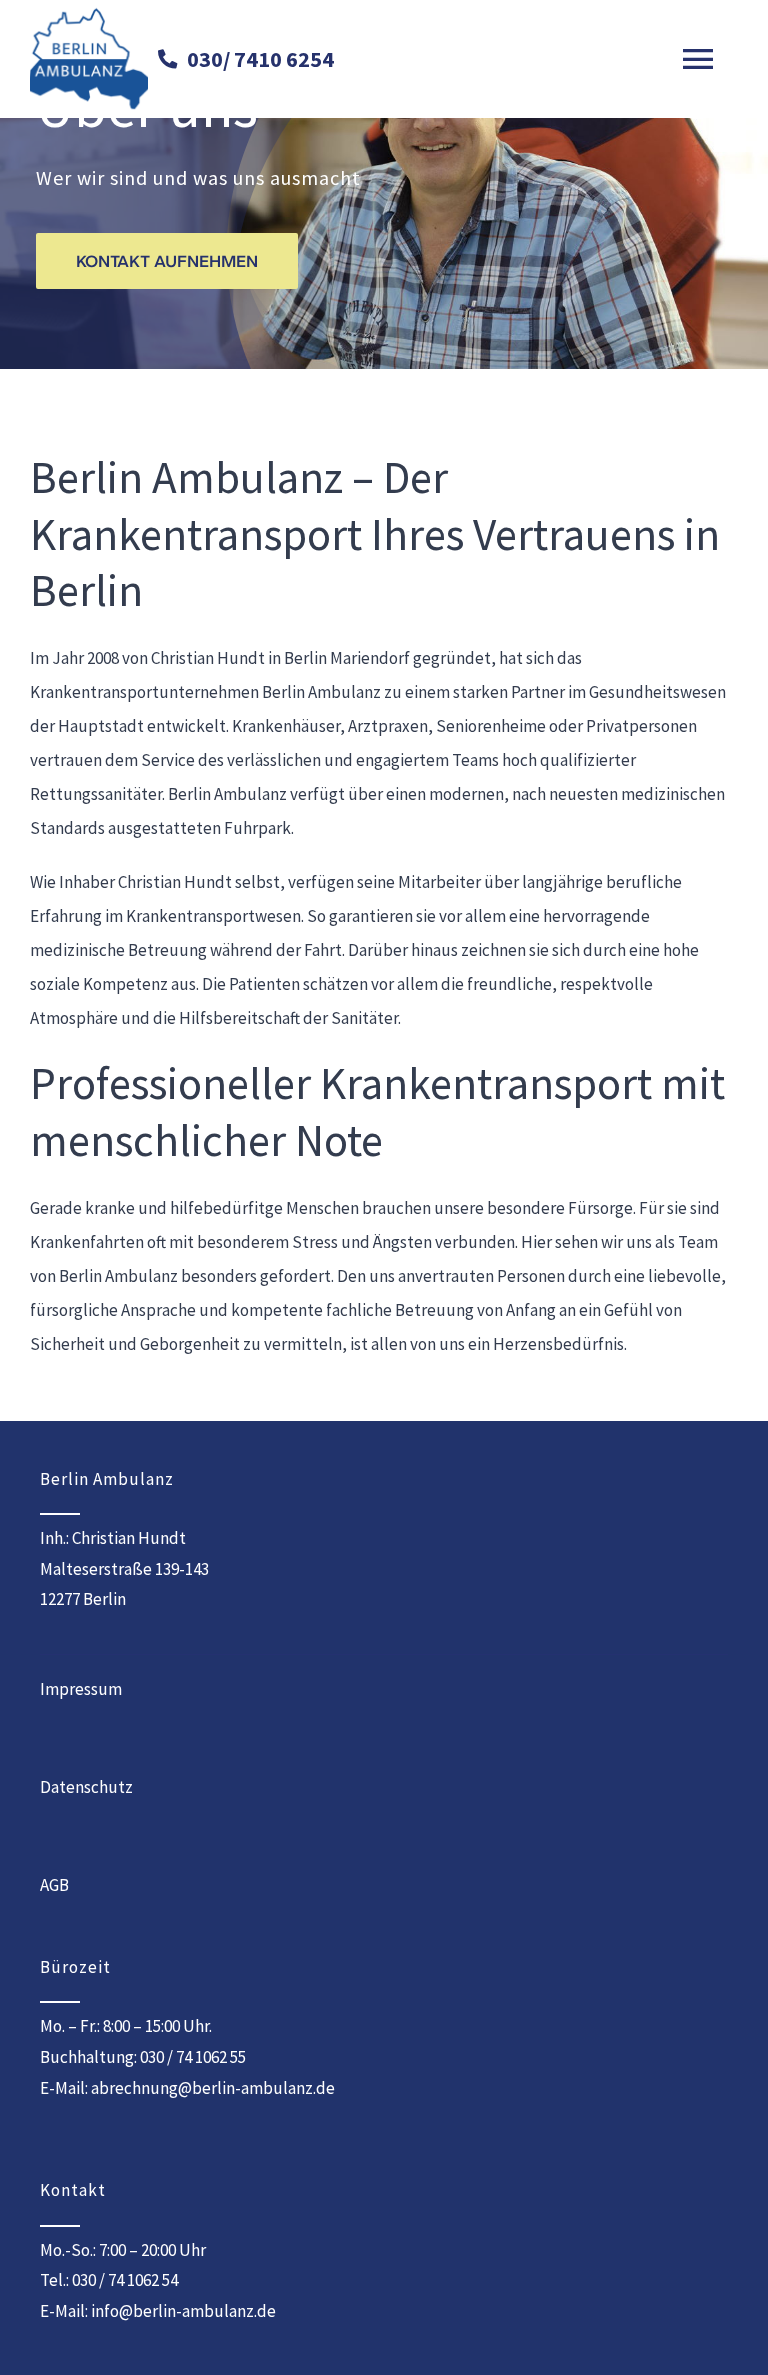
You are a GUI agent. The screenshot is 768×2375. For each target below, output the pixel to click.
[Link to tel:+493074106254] (167, 59)
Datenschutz (86, 1787)
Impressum (81, 1689)
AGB (54, 1885)
